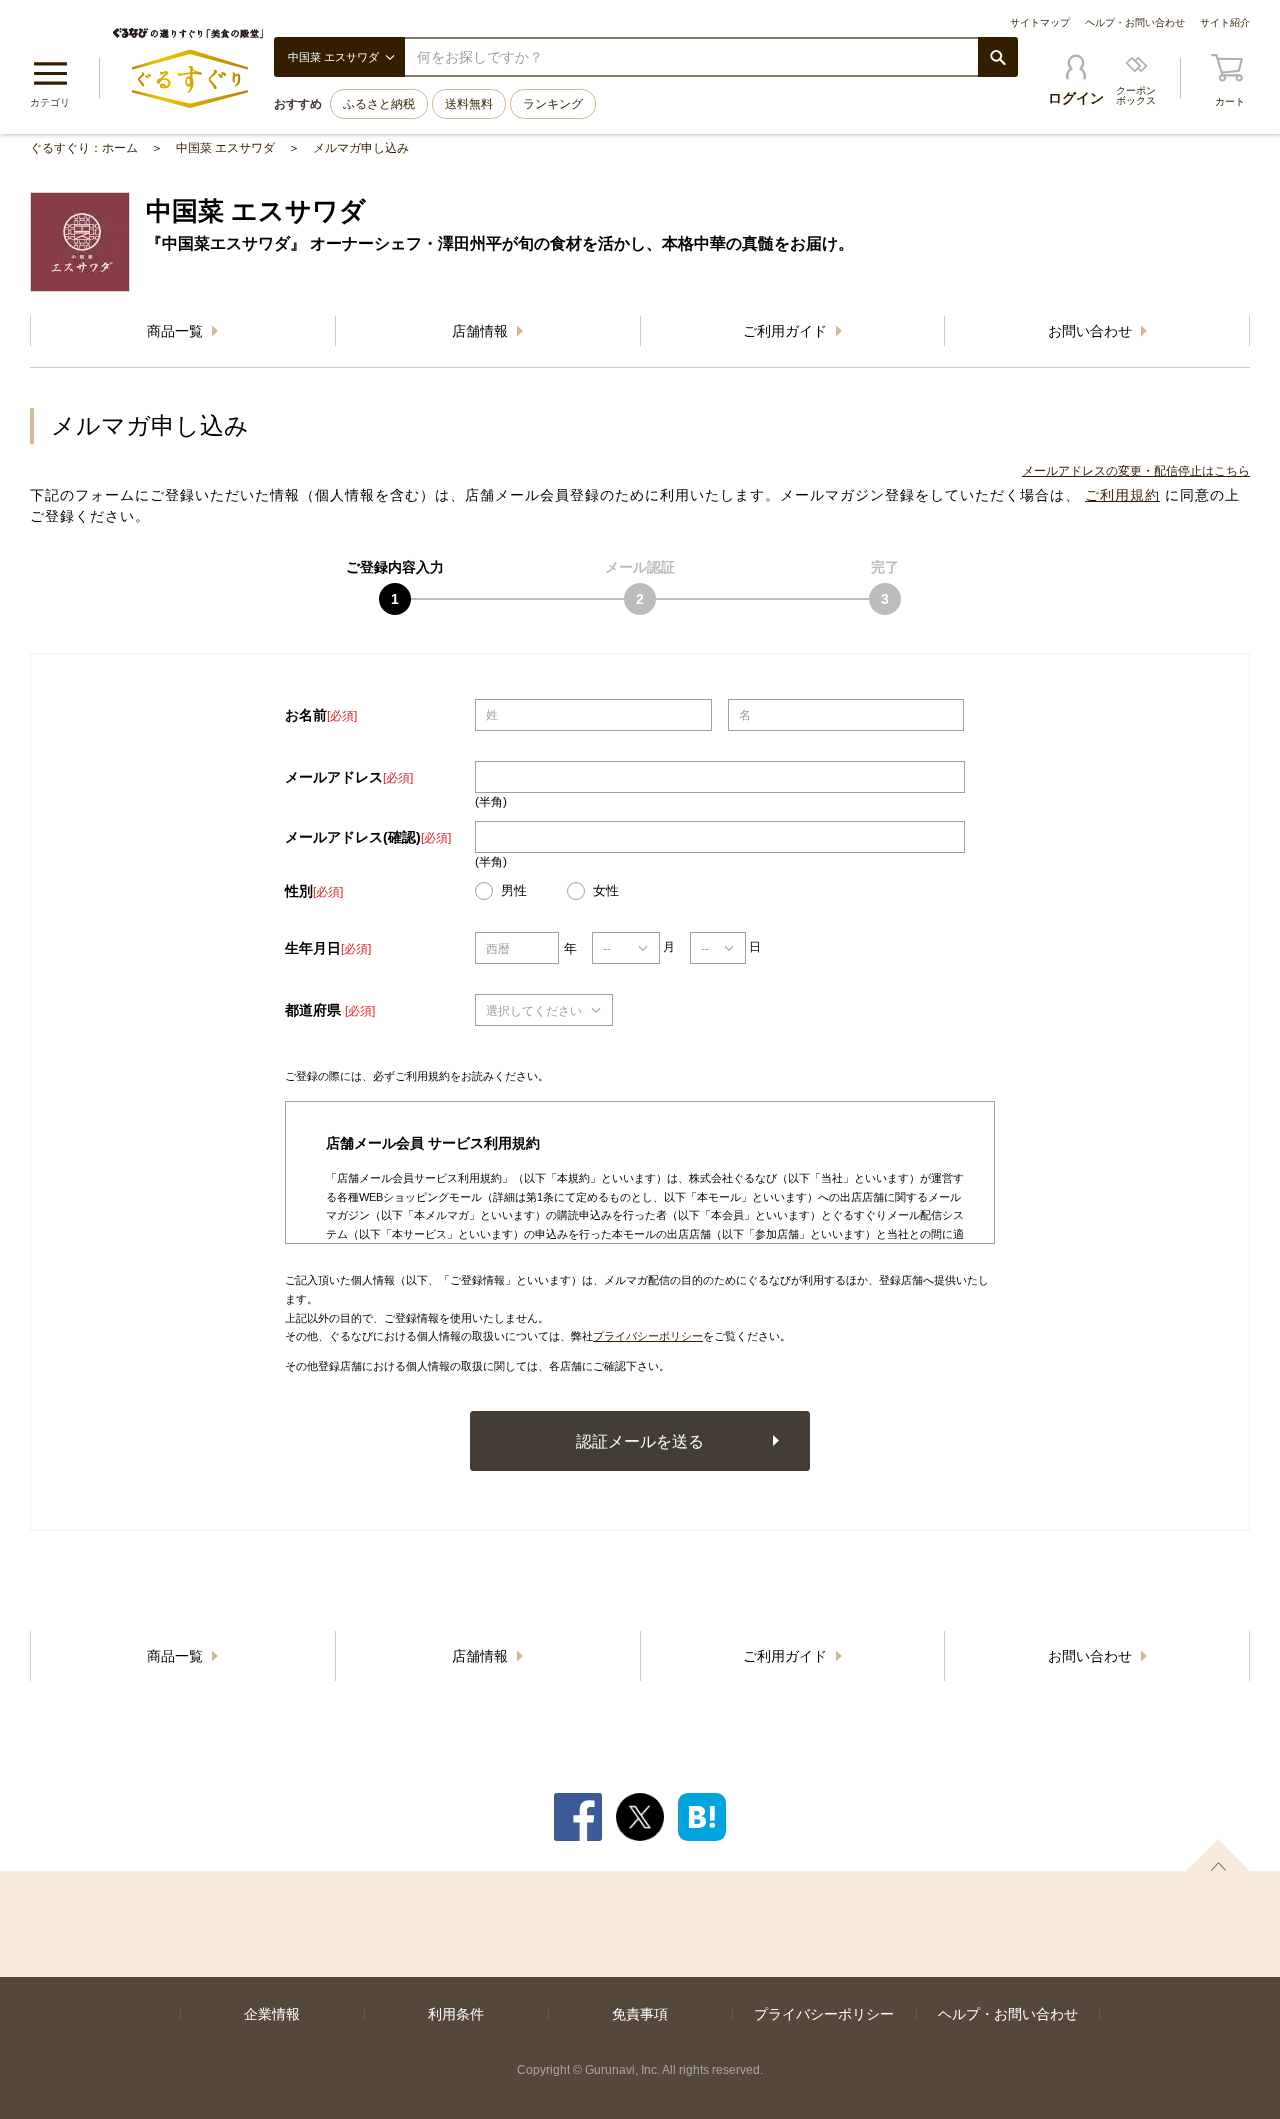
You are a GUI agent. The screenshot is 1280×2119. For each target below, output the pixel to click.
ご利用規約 (1122, 495)
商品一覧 (177, 331)
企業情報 (272, 2014)
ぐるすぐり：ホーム (84, 148)
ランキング (553, 104)
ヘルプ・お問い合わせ (1135, 22)
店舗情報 (482, 331)
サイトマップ (1040, 22)
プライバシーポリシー (648, 1336)
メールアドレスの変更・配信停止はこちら (1136, 471)
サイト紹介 (1225, 22)
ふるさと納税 (379, 104)
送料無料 (469, 104)
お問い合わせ (1092, 331)
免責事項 (640, 2014)
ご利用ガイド (787, 331)
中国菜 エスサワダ (225, 148)
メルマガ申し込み (361, 148)
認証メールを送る (640, 1441)
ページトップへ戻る (1218, 1855)
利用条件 (456, 2014)
